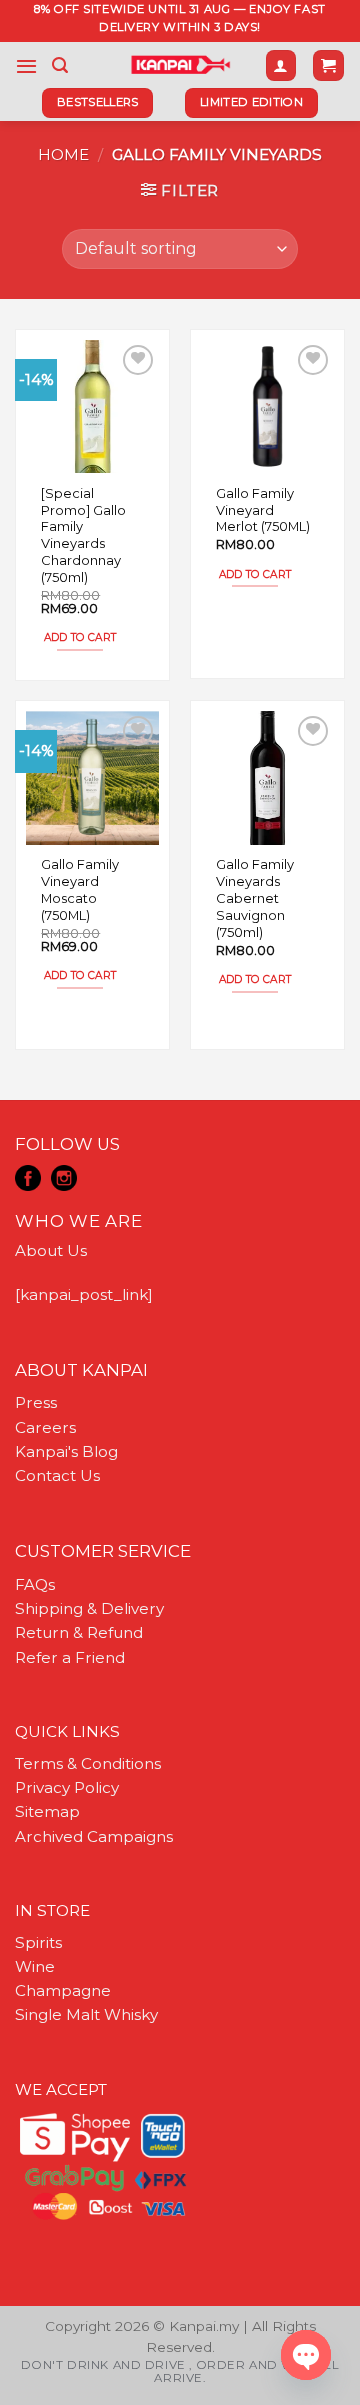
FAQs (35, 1584)
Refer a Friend (70, 1657)
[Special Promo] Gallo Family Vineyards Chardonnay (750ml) (83, 535)
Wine (35, 1966)
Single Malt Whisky (86, 2014)
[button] (26, 66)
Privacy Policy (67, 1787)
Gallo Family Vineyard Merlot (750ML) (263, 510)
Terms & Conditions (88, 1763)
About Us (51, 1250)
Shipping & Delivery (89, 1608)
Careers (45, 1427)
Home (63, 154)
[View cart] (328, 65)
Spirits (38, 1942)
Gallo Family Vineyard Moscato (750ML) (80, 889)
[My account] (281, 65)
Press (36, 1402)
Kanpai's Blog (66, 1451)
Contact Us (57, 1475)
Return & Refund (79, 1632)
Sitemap (47, 1811)
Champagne (63, 1990)
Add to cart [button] (80, 637)
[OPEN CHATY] (306, 2355)
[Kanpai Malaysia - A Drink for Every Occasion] (180, 65)
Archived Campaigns (94, 1836)
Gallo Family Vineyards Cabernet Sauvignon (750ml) (255, 897)
